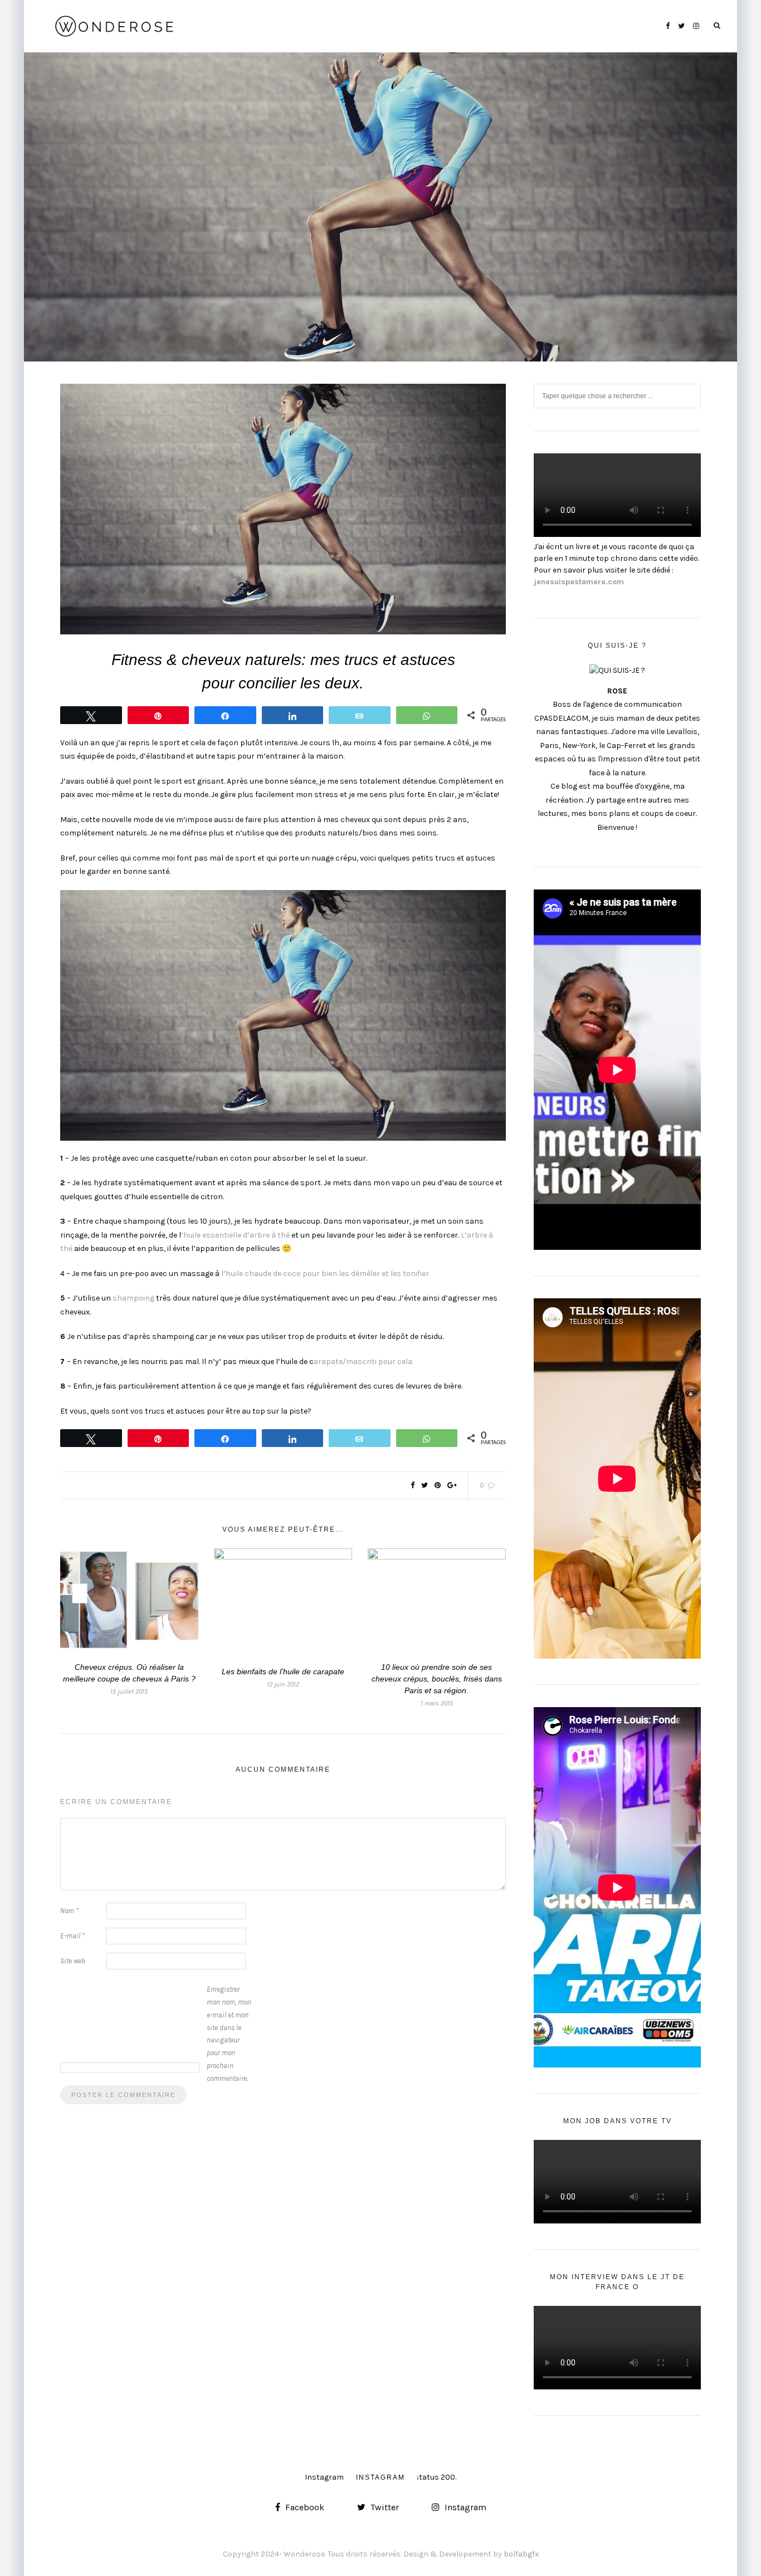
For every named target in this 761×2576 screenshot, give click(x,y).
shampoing (133, 1298)
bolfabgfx (521, 2554)
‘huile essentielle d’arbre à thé (236, 1235)
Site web (73, 1961)
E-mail (72, 1936)
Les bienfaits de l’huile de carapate (283, 1671)
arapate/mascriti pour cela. (364, 1362)
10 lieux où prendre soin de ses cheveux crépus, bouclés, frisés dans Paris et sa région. (437, 1679)
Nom (69, 1911)
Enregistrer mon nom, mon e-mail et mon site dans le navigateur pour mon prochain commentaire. (229, 2034)
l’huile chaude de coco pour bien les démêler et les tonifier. (326, 1274)
